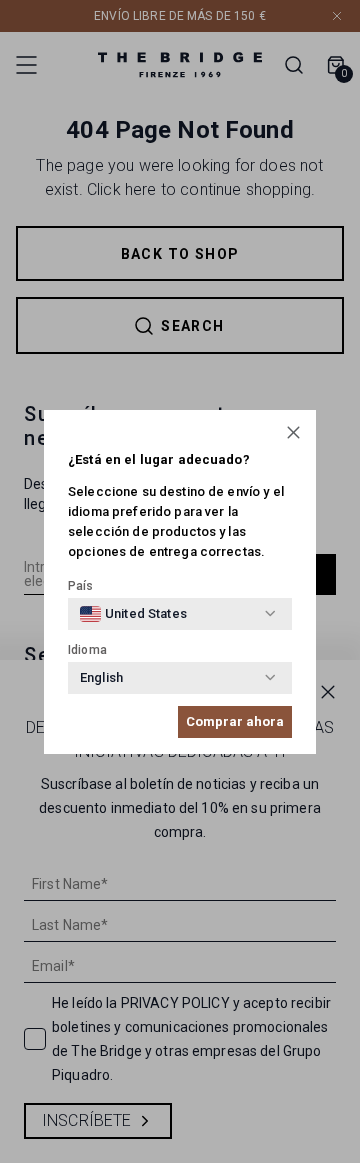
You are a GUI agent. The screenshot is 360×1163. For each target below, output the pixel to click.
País (81, 586)
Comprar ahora (235, 721)
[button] (293, 432)
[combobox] (133, 614)
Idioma (87, 650)
